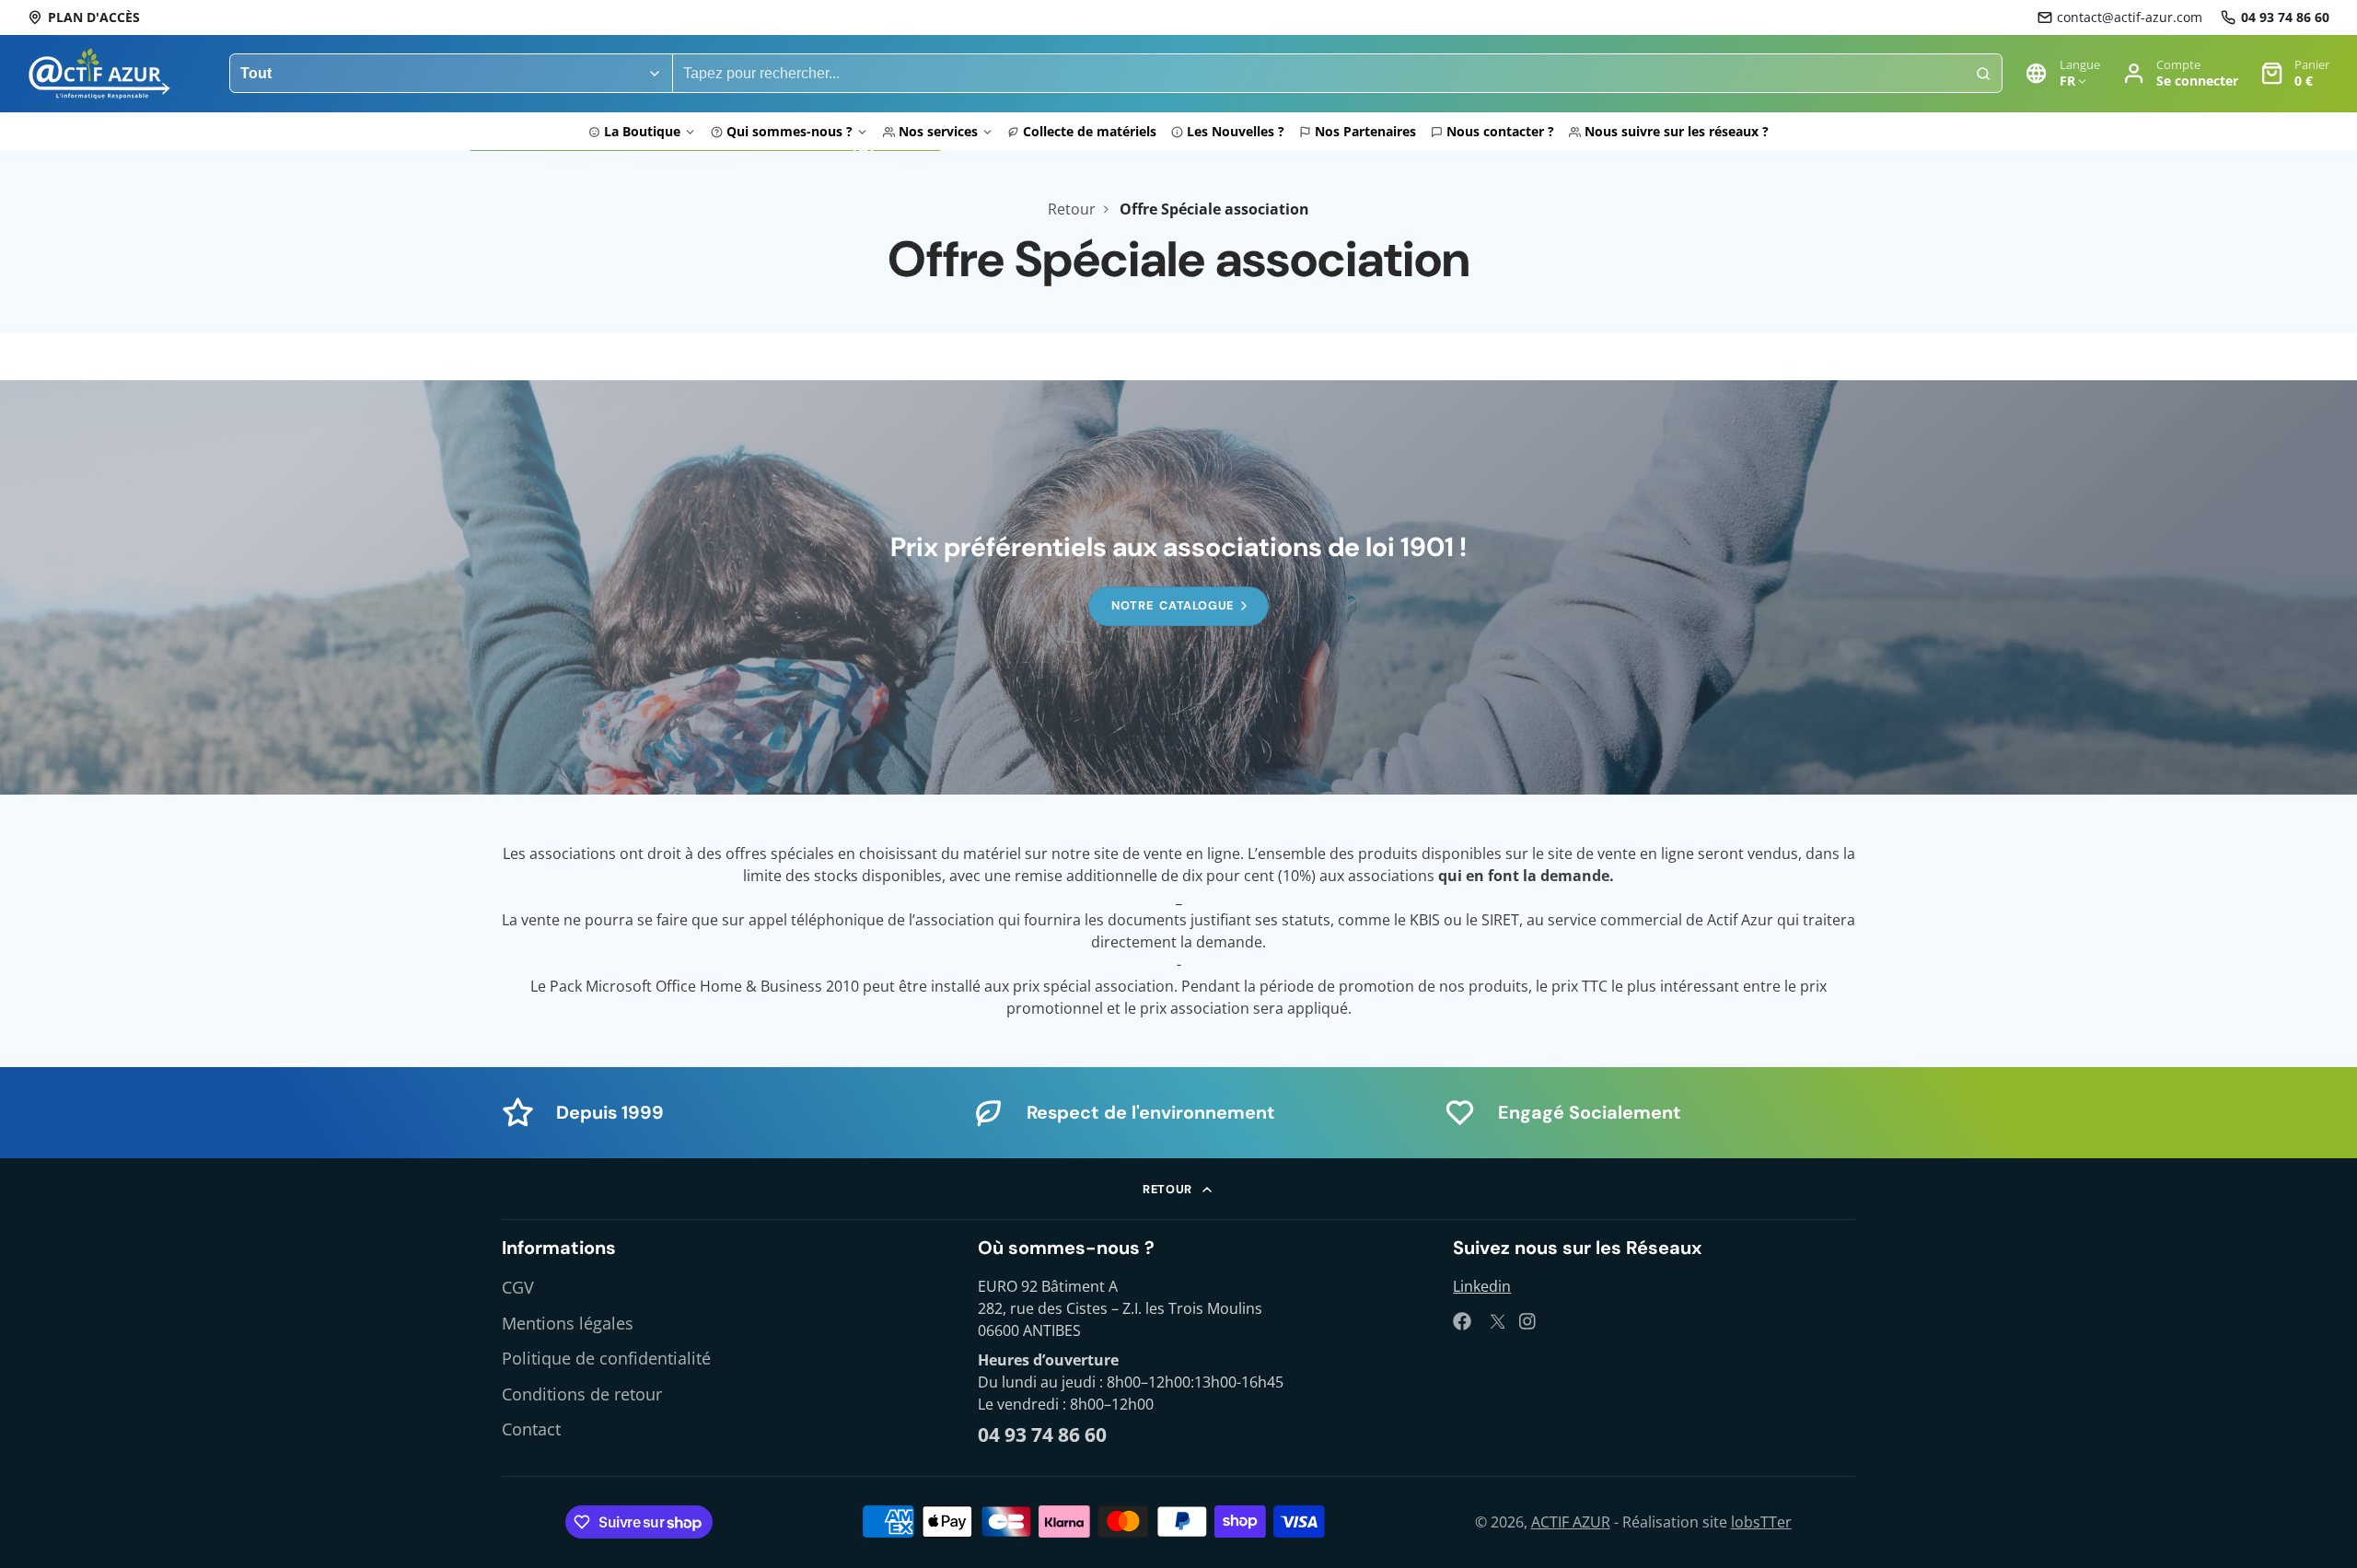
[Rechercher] (1983, 74)
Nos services (938, 131)
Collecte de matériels (1090, 131)
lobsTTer (1761, 1522)
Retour (1072, 209)
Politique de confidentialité (606, 1358)
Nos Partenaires (1365, 131)
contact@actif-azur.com (2130, 17)
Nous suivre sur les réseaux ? (1677, 131)
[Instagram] (1528, 1321)
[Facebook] (1462, 1321)
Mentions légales (568, 1323)
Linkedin (1482, 1286)
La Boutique (642, 131)
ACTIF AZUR (1571, 1522)
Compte (2180, 73)
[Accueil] (99, 74)
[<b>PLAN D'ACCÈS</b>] (84, 17)
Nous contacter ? (1500, 131)
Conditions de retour (582, 1394)
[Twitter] (1495, 1321)
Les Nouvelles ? (1236, 131)
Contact (531, 1429)
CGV (518, 1287)
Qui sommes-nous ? (790, 131)
